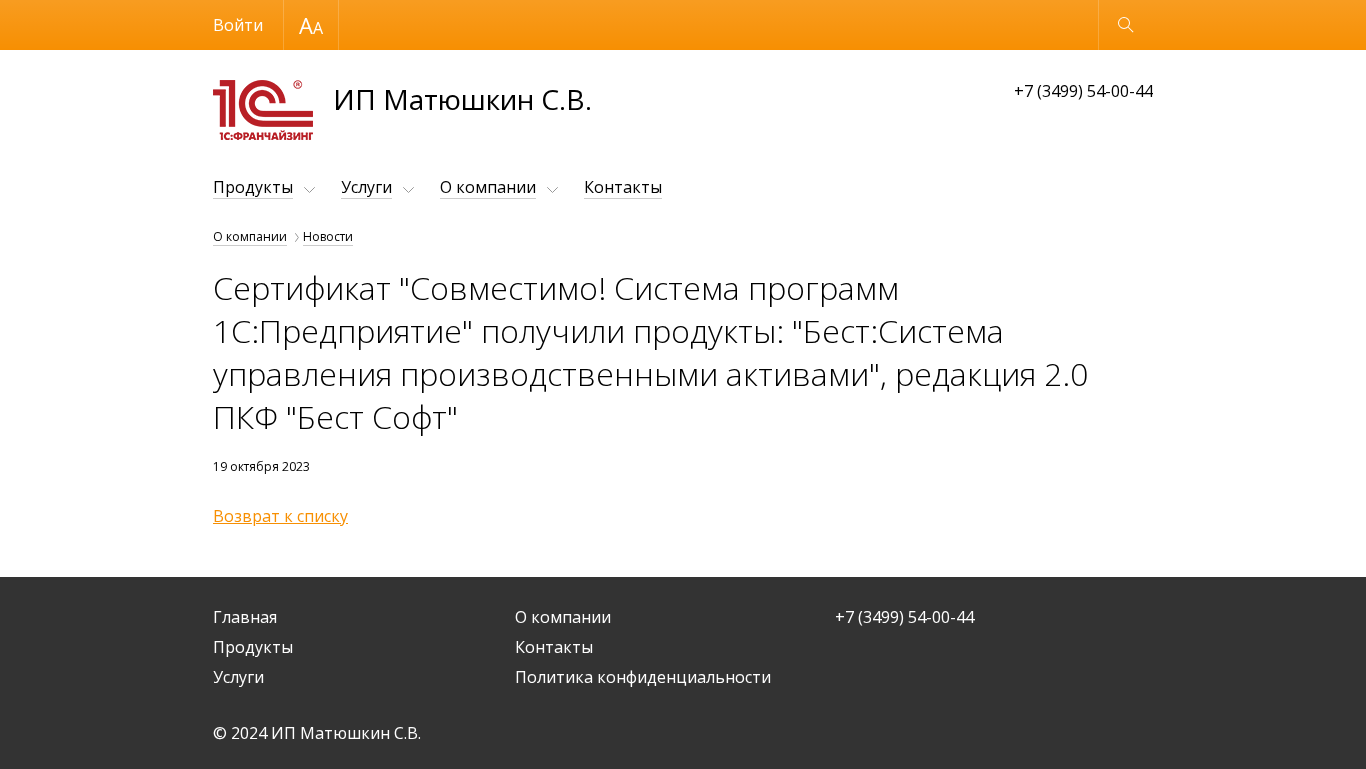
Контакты (623, 187)
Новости (328, 236)
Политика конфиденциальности (643, 677)
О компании (488, 187)
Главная (245, 617)
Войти (238, 25)
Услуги (366, 187)
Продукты (253, 187)
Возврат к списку (280, 516)
